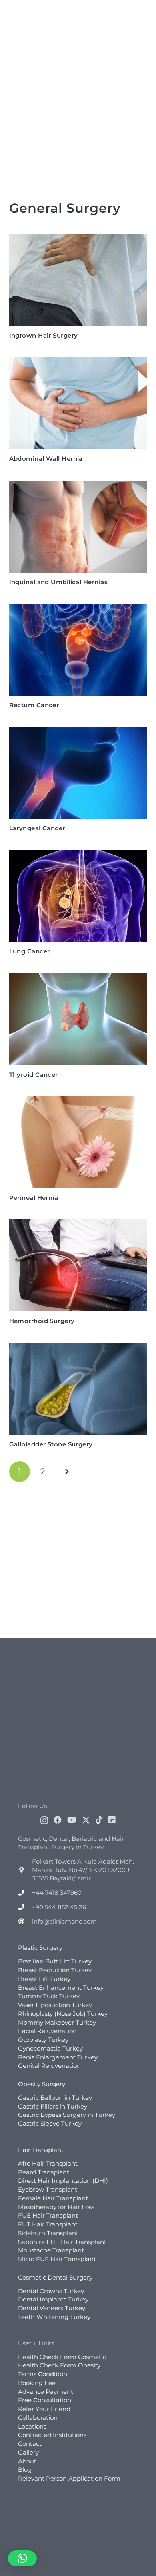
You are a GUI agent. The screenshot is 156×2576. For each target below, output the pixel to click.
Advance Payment (46, 2392)
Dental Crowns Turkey (51, 2291)
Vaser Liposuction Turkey (55, 2005)
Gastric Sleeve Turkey (50, 2123)
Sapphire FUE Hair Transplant (62, 2242)
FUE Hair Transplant (48, 2215)
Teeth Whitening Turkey (54, 2317)
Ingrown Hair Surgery (44, 335)
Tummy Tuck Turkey (49, 1996)
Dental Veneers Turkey (52, 2308)
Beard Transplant (44, 2172)
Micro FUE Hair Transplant (57, 2259)
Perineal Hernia (34, 1198)
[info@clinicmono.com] (25, 1921)
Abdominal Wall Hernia (46, 459)
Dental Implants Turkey (53, 2299)
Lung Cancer (30, 951)
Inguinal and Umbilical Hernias (59, 582)
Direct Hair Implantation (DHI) (63, 2181)
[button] (22, 2558)
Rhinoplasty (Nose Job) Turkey (63, 2014)
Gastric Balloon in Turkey (55, 2098)
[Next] (67, 1472)
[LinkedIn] (112, 1820)
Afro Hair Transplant (48, 2163)
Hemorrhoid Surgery (42, 1321)
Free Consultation (45, 2400)
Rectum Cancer (34, 705)
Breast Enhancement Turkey (61, 1988)
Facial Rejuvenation (47, 2031)
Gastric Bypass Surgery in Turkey (67, 2115)
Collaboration (38, 2418)
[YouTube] (72, 1820)
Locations (32, 2426)
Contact (30, 2444)
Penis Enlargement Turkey (58, 2057)
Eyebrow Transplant (48, 2189)
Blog (25, 2470)
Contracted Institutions (52, 2435)
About (27, 2461)
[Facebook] (58, 1820)
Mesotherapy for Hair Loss (56, 2207)
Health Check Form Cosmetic (62, 2357)
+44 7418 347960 (57, 1893)
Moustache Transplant (51, 2250)
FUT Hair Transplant (48, 2224)
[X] (86, 1820)
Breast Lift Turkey (44, 1979)
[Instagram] (44, 1820)
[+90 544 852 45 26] (25, 1907)
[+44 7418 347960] (25, 1893)
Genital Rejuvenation (49, 2066)
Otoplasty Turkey (43, 2040)
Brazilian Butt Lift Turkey (55, 1961)
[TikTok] (99, 1820)
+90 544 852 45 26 (59, 1907)
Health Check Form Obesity (59, 2365)
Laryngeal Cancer (37, 828)
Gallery (28, 2452)
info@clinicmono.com (64, 1921)
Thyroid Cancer (34, 1075)
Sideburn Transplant (48, 2233)
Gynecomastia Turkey (50, 2048)
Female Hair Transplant (53, 2198)
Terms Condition (43, 2374)
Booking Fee (37, 2383)
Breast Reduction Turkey (55, 1970)
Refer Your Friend (44, 2409)
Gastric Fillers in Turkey (53, 2106)
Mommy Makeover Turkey (57, 2022)
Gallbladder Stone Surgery (51, 1444)
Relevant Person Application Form (69, 2478)
